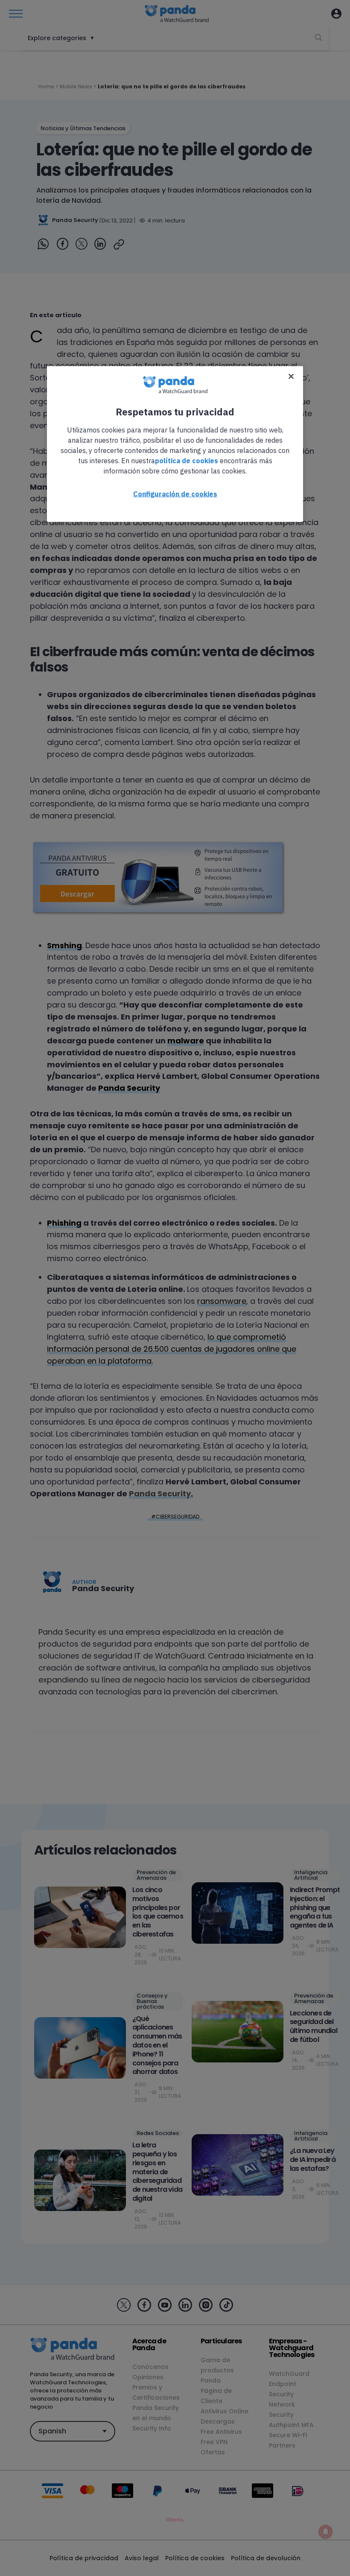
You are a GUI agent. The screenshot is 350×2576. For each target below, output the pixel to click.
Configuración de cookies (175, 494)
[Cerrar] (291, 377)
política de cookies (187, 461)
